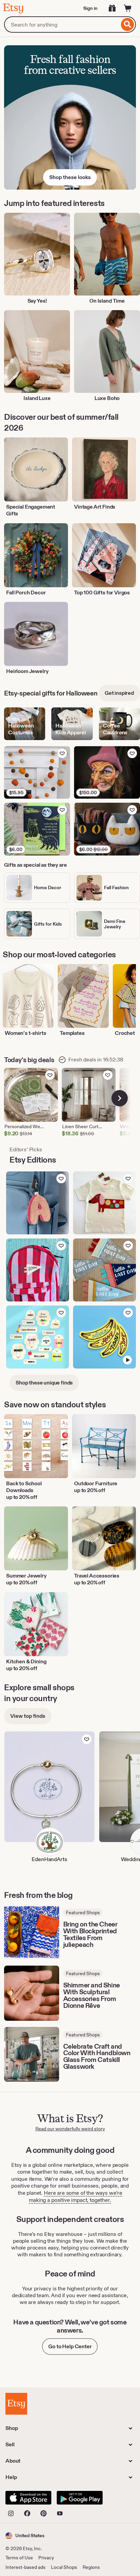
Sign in (90, 8)
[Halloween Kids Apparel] (72, 724)
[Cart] (128, 8)
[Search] (128, 25)
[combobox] (62, 25)
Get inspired (119, 693)
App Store (28, 2498)
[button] (25, 2536)
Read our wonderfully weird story (70, 2129)
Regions (91, 2567)
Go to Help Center (70, 2346)
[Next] (120, 1098)
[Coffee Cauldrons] (119, 724)
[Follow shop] (87, 1739)
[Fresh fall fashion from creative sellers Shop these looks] (70, 117)
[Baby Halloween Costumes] (25, 724)
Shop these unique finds (44, 1383)
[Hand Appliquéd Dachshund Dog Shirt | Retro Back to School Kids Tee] (104, 1203)
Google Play (80, 2498)
